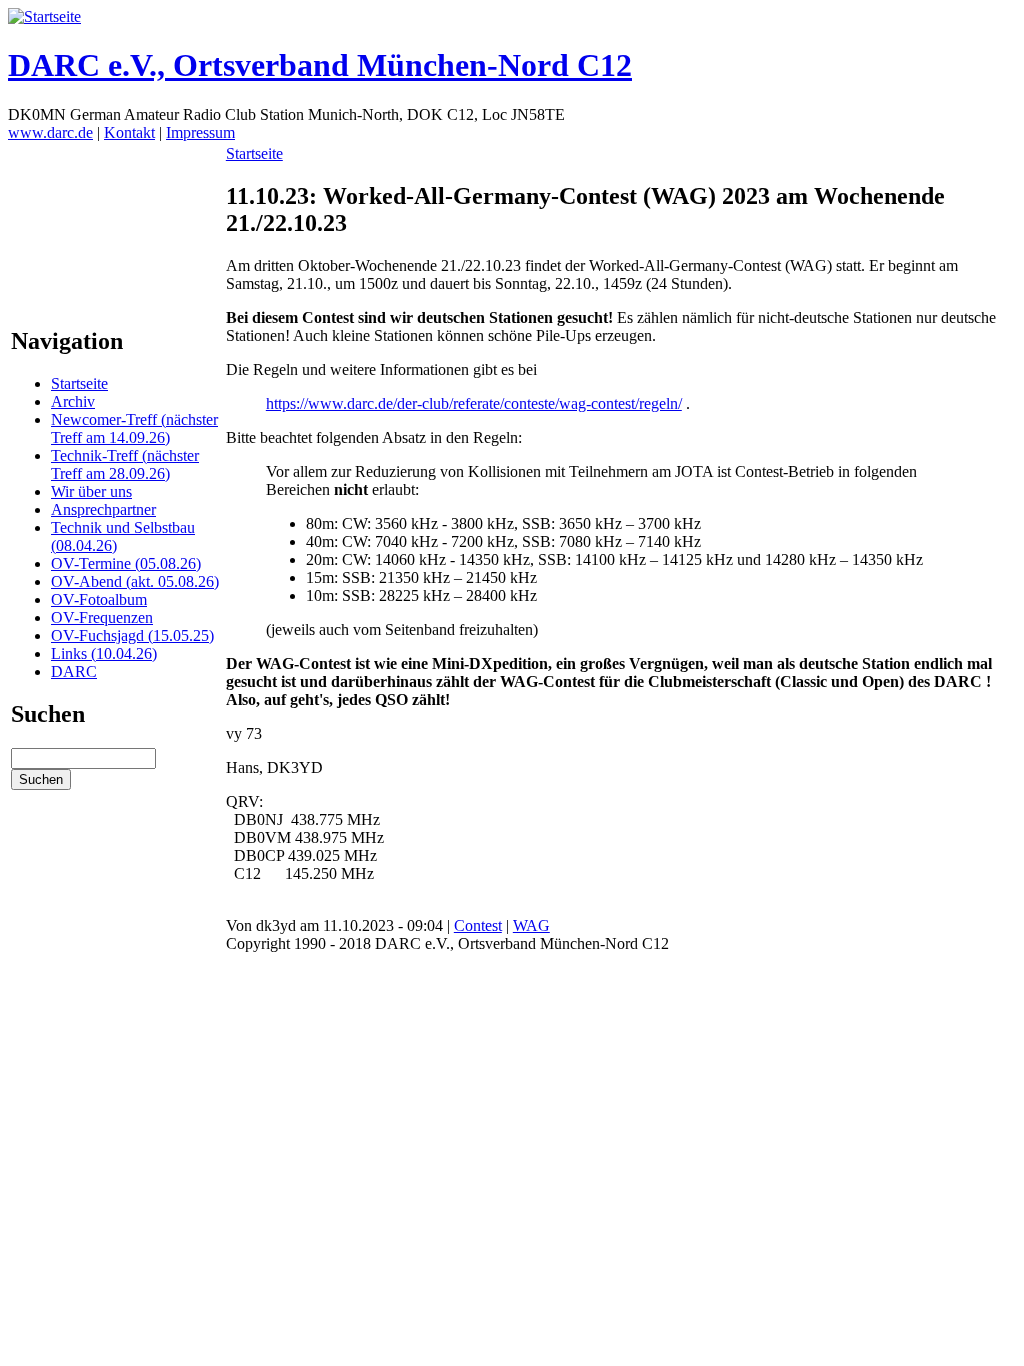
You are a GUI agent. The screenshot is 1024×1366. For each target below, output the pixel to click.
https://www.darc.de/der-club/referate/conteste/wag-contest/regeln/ (474, 403)
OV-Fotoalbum (99, 599)
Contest (478, 925)
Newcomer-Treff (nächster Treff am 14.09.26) (134, 428)
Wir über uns (91, 491)
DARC (74, 671)
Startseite (79, 383)
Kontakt (129, 132)
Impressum (200, 132)
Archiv (73, 401)
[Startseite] (44, 16)
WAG (531, 925)
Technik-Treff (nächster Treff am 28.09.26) (125, 464)
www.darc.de (50, 132)
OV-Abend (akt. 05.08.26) (135, 581)
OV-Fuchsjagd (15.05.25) (132, 635)
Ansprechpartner (103, 509)
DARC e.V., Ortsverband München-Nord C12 (320, 65)
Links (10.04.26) (104, 653)
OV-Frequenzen (102, 617)
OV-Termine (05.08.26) (126, 563)
